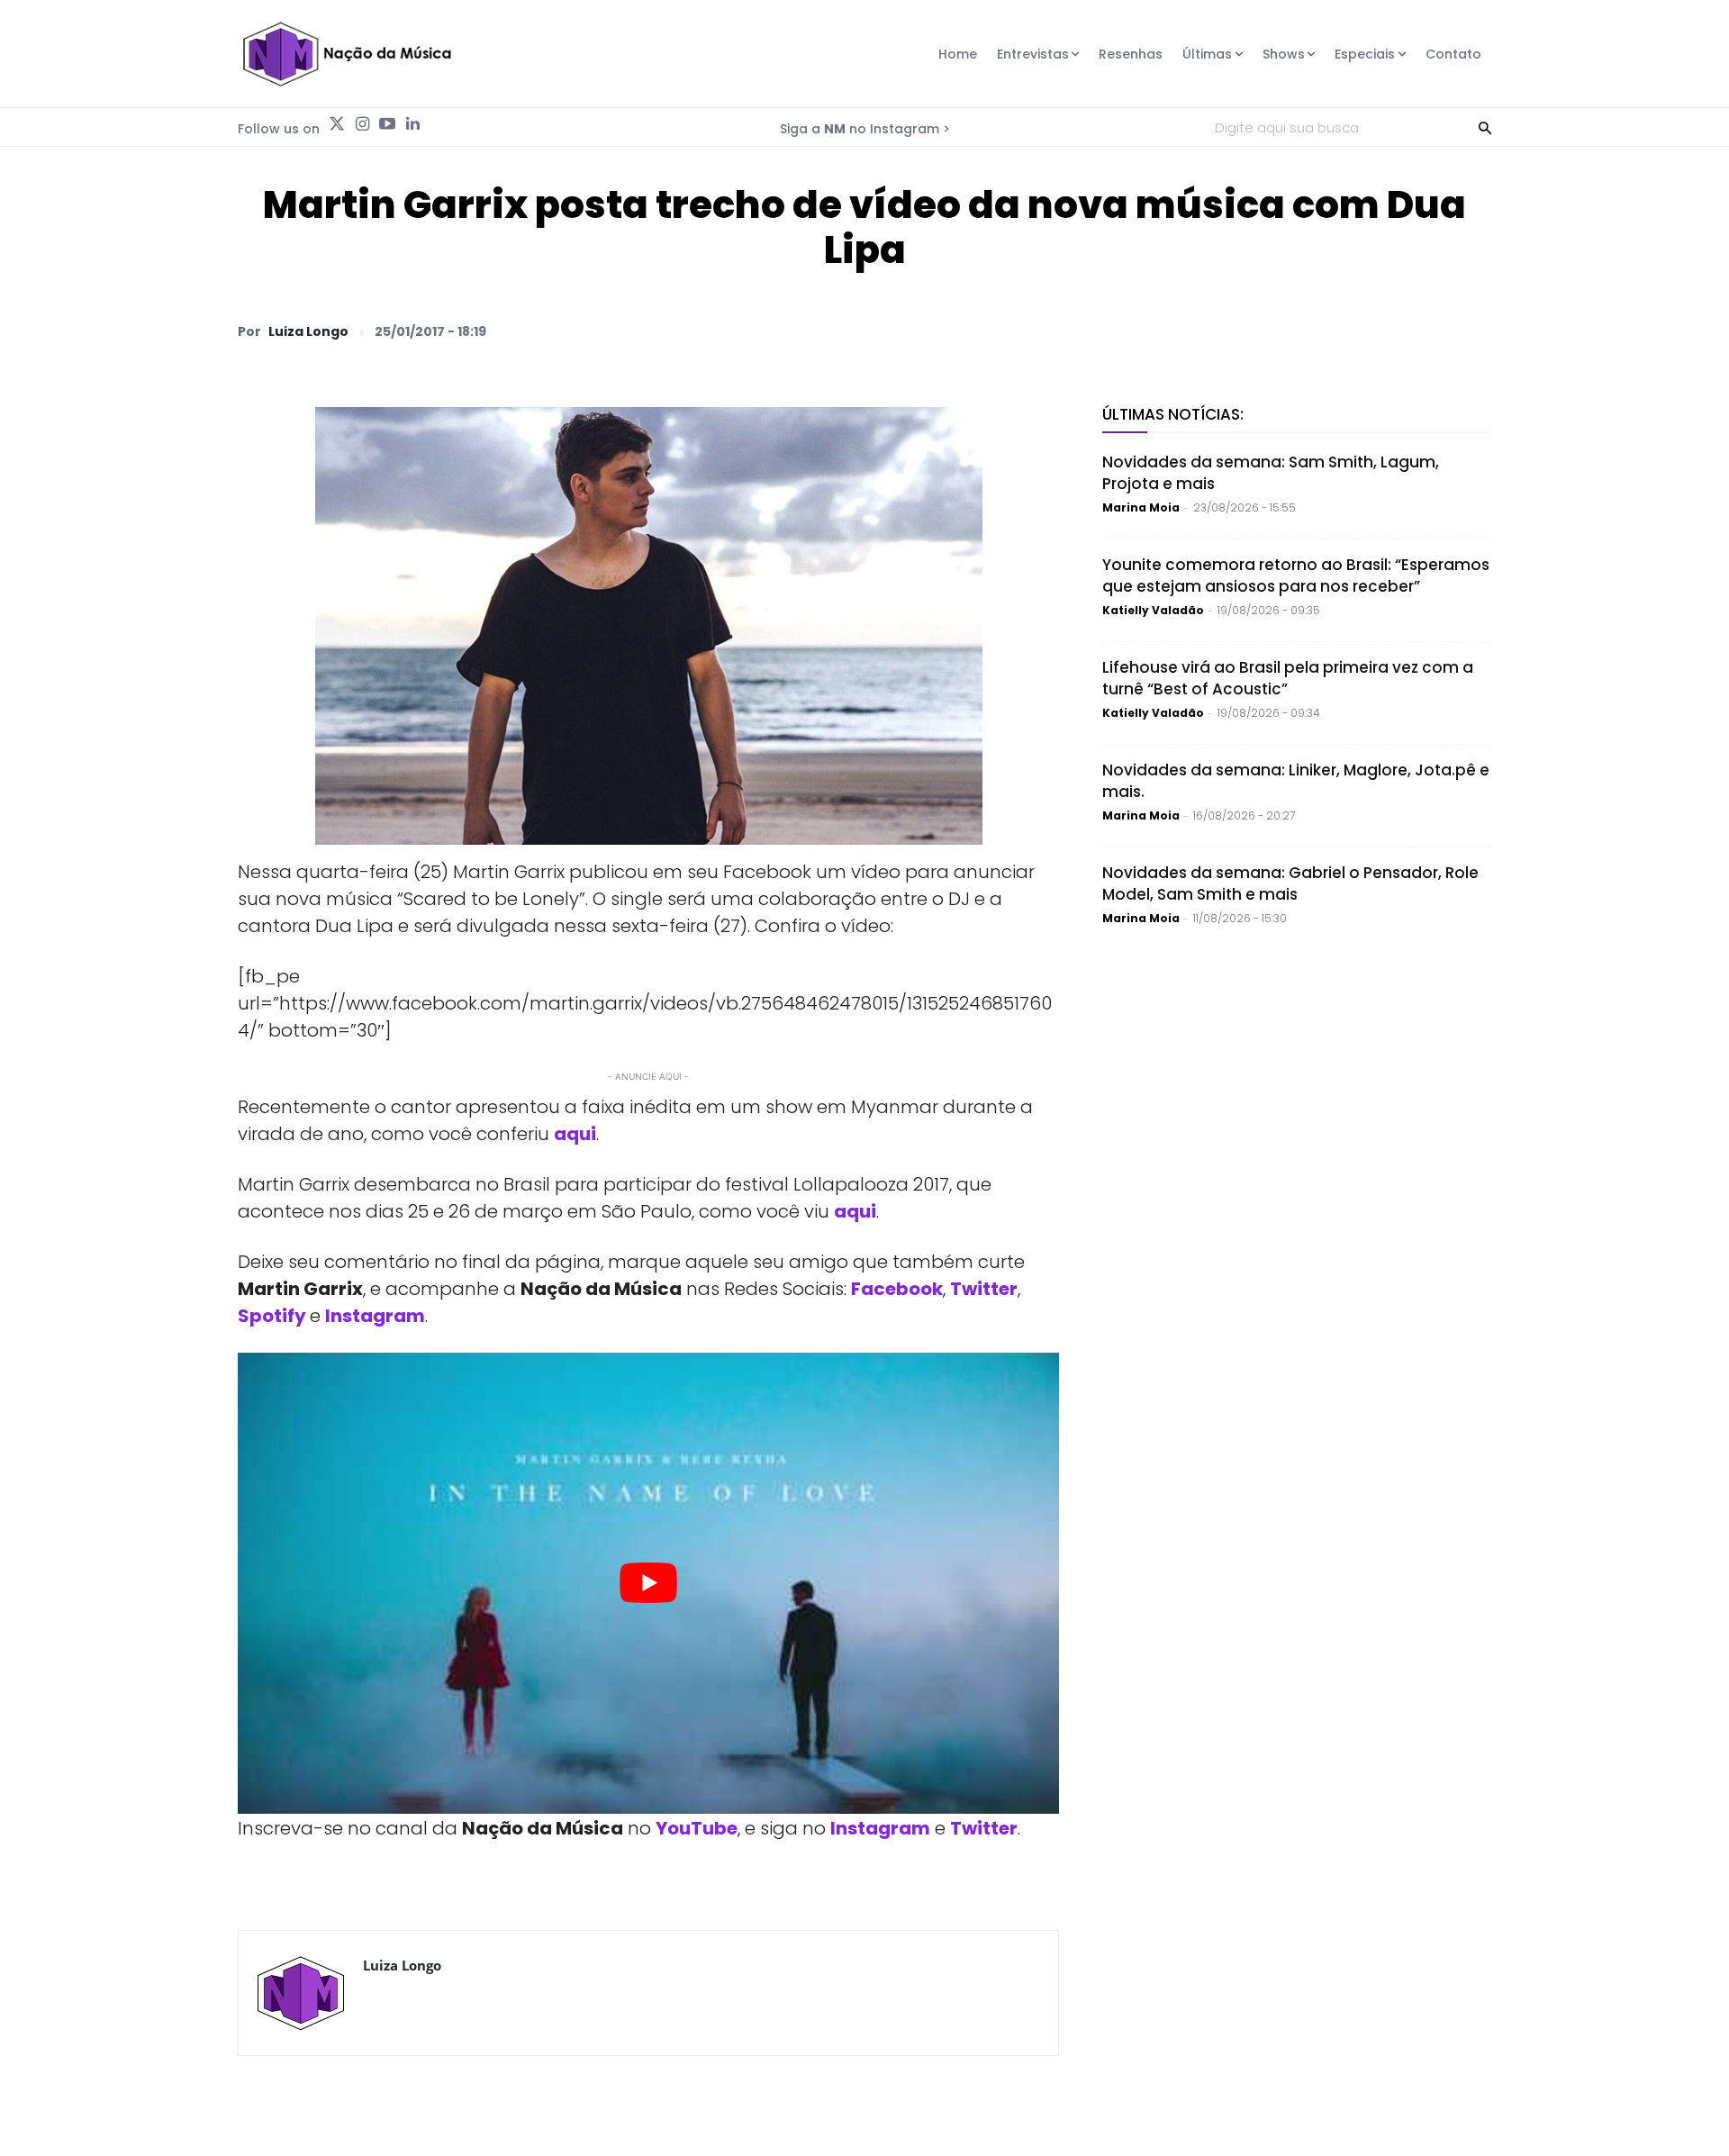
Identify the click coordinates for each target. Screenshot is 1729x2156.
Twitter (984, 1828)
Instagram (880, 1828)
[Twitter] (337, 124)
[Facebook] (1306, 331)
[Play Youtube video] (648, 1584)
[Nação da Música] (346, 54)
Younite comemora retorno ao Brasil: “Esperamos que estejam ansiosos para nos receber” (1296, 575)
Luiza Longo (308, 331)
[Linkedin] (412, 124)
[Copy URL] (1430, 331)
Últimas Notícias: (1173, 414)
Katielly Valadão (1153, 610)
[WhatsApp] (1223, 331)
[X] (1264, 331)
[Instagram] (362, 124)
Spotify (272, 1316)
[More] (1472, 331)
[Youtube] (387, 124)
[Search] (1485, 127)
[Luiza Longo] (301, 1993)
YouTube (697, 1828)
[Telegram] (1347, 331)
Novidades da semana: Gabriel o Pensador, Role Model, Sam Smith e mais (1290, 883)
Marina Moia (1141, 507)
